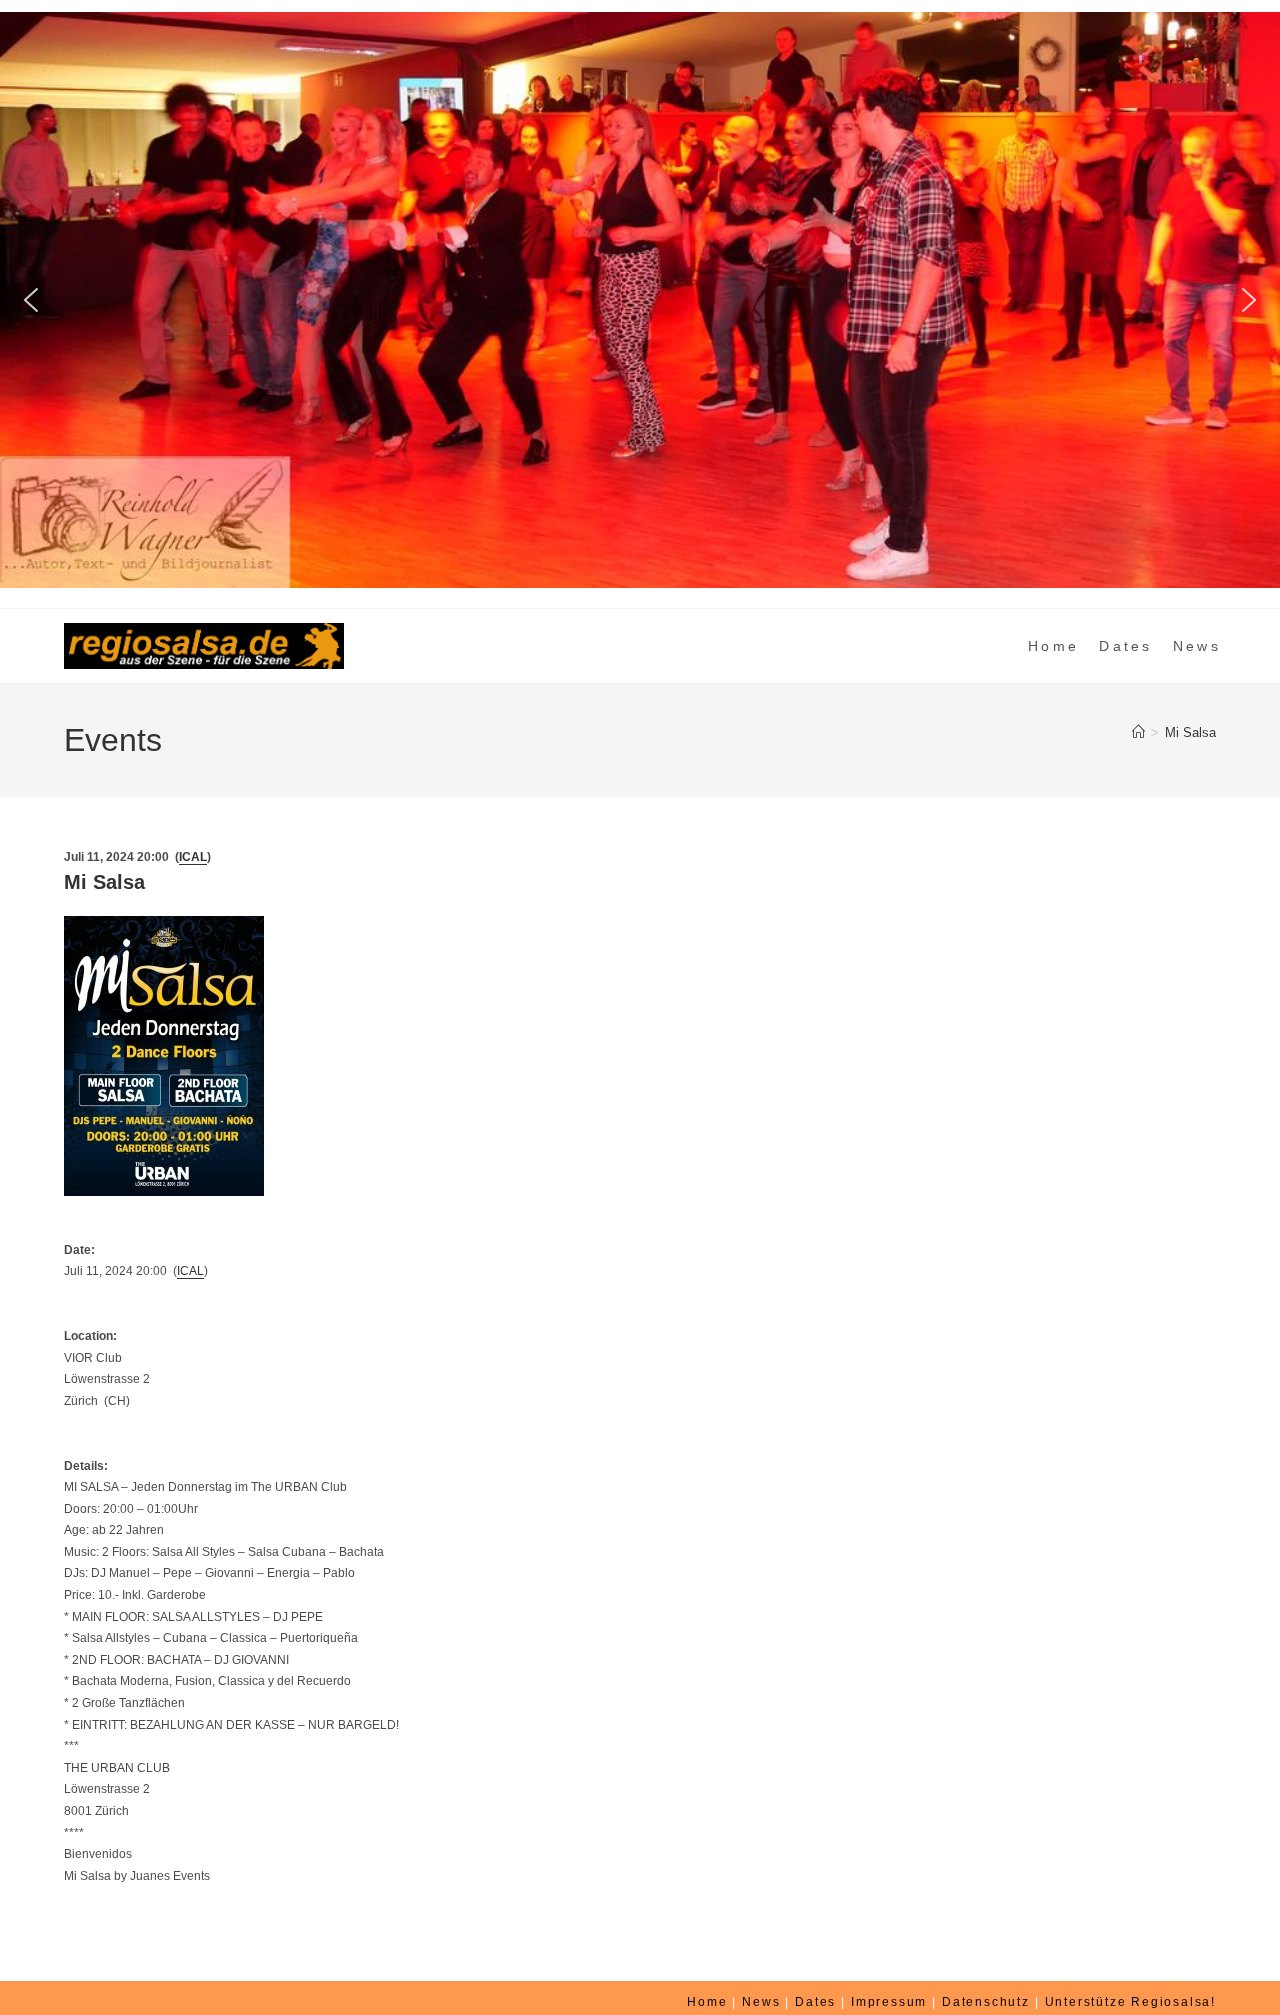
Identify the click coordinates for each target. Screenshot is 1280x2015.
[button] (31, 300)
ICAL (193, 857)
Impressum (889, 2002)
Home (707, 2002)
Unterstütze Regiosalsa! (1130, 2002)
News (761, 2002)
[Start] (1138, 732)
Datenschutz (986, 2002)
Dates (815, 2002)
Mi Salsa (1190, 732)
